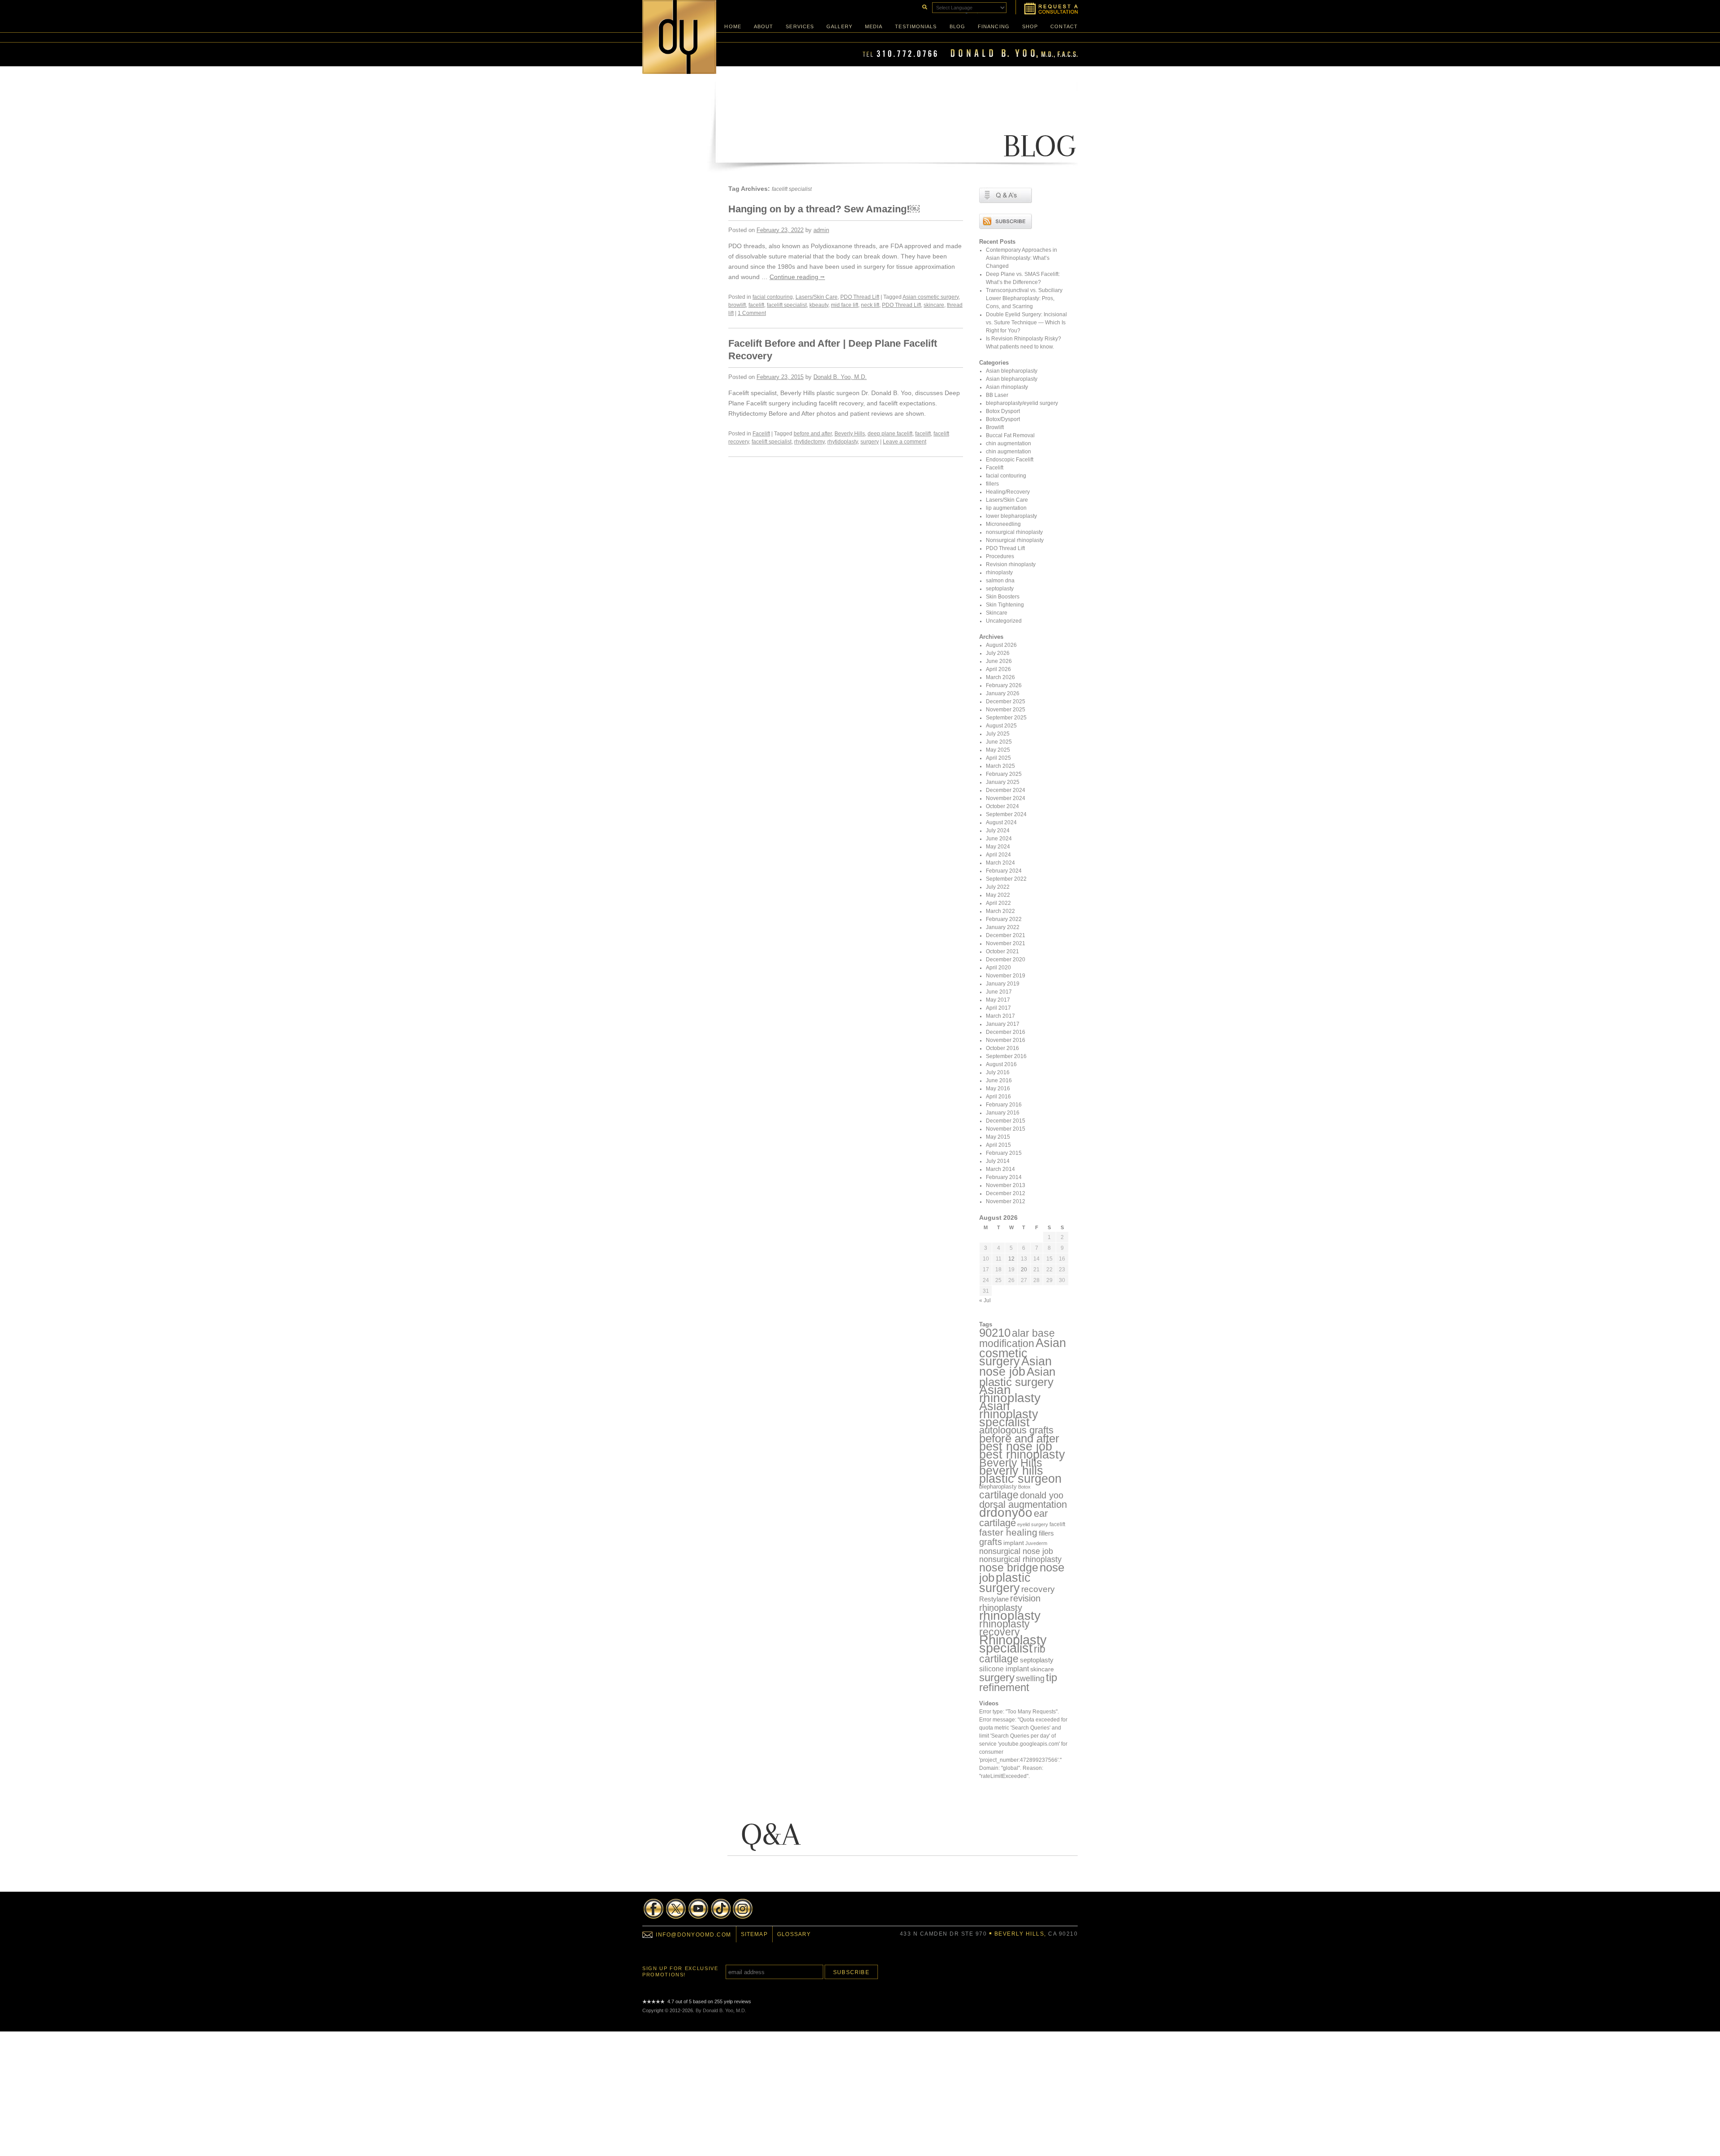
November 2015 (1006, 1129)
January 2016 (1003, 1113)
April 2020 (998, 968)
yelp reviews (737, 2001)
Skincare (997, 613)
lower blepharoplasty (1011, 516)
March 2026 (1000, 677)
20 (1024, 1270)
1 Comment (752, 313)
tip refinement (1018, 1682)
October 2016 (1002, 1048)
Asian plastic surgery (1017, 1377)
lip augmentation (1006, 508)
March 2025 (1000, 766)
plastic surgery (1005, 1583)
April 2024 (998, 855)
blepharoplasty (998, 1487)
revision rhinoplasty (1010, 1603)
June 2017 (999, 992)
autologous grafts (1016, 1430)
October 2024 (1002, 806)
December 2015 (1006, 1121)
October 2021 (1002, 951)
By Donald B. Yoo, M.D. (721, 2010)
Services (800, 26)
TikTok (721, 1909)
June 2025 (999, 742)
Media (874, 26)
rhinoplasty (999, 572)
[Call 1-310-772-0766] (970, 56)
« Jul (985, 1300)
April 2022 (998, 903)
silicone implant (1004, 1669)
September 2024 (1006, 814)
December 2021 (1006, 935)
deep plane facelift (890, 434)
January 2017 (1003, 1024)
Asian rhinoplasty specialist (1009, 1414)
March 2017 (1000, 1016)
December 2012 (1006, 1193)
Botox (1024, 1487)
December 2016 (1006, 1032)
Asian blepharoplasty (1012, 371)
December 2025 (1006, 701)
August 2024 (1001, 822)
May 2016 (998, 1089)
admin (821, 230)
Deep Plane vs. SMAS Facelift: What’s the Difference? (1023, 278)
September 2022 (1006, 879)
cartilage (999, 1495)
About (764, 26)
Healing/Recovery (1008, 492)
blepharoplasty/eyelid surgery (1022, 403)
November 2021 (1006, 943)
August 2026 (1001, 645)
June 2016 (999, 1080)
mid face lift (845, 305)
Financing (994, 26)
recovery (1038, 1589)
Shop (1030, 26)
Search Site (924, 6)
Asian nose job (1015, 1366)
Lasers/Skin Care (817, 297)
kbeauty (819, 305)
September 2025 (1006, 718)
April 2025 (998, 758)
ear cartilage (1013, 1518)
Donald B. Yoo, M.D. (840, 377)
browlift (737, 305)
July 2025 (998, 734)
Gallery (839, 26)
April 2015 (998, 1145)
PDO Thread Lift (860, 297)
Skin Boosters (1003, 597)
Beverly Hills (850, 434)
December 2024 (1006, 790)
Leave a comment (905, 442)
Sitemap (754, 1934)
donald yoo (1042, 1495)
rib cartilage (1012, 1654)
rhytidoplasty (843, 442)
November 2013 (1006, 1185)
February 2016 (1004, 1105)
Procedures (1000, 556)
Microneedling (1003, 524)
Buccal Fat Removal (1010, 435)
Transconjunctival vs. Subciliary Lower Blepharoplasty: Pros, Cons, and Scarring (1024, 298)
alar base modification (1017, 1338)
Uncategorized (1004, 621)
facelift (756, 305)
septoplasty (1000, 589)
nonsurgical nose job (1016, 1551)
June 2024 (999, 839)
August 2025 (1001, 726)
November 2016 (1006, 1040)
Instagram (743, 1909)
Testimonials (916, 26)
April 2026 (998, 669)
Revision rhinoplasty (1011, 564)
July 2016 (998, 1072)
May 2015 (998, 1137)
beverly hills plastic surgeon (1020, 1474)
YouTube (698, 1909)
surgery (870, 442)
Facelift (761, 434)
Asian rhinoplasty (1007, 387)
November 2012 (1006, 1201)
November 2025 (1006, 710)
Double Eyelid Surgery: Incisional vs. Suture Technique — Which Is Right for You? (1026, 323)
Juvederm (1036, 1543)
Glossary (794, 1934)
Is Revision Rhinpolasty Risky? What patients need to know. (1023, 343)
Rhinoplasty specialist (1013, 1644)
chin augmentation (1008, 443)
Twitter (676, 1909)
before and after (813, 434)
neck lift (870, 305)
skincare (934, 305)
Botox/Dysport (1003, 419)
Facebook (654, 1909)
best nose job (1016, 1446)
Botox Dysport (1003, 411)
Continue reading (797, 277)
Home (733, 26)
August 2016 (1001, 1064)
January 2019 (1003, 984)
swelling (1030, 1678)
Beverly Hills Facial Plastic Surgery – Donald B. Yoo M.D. (679, 37)
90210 (995, 1333)
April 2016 (998, 1097)
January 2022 (1003, 927)
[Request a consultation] (1047, 7)
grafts (991, 1542)
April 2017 (998, 1008)
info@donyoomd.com (694, 1935)
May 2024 (998, 847)
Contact (1064, 26)
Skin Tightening (1005, 605)
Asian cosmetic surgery (931, 297)
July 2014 (998, 1161)
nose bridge (1009, 1567)
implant (1014, 1543)
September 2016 (1006, 1056)
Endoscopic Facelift (1010, 460)
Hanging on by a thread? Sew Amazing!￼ (824, 209)
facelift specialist (787, 305)
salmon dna (1000, 581)
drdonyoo (1006, 1513)
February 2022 (1004, 919)
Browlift (995, 427)
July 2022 (998, 887)
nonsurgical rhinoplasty (1014, 532)
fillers (992, 484)
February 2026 (1004, 685)
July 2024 (998, 831)
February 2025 (1004, 774)
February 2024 (1004, 871)
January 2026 (1003, 693)
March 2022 (1000, 911)
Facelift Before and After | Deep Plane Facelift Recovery (833, 350)
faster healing (1008, 1532)
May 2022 (998, 895)
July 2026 (998, 653)
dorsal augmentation (1023, 1504)
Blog (957, 26)
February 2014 (1004, 1177)
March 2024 (1000, 863)
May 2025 (998, 750)
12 (1011, 1259)
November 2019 (1006, 976)
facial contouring (773, 297)
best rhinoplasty (1022, 1455)
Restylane (994, 1599)
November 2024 (1006, 798)
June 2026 (999, 661)
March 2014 (1000, 1169)
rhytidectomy (809, 442)
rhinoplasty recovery (1004, 1628)
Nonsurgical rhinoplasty (1015, 540)
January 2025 (1003, 782)
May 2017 (998, 1000)
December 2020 (1006, 960)
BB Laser (997, 395)
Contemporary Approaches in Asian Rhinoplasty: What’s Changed (1021, 258)
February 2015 (1004, 1153)
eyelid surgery (1033, 1524)
